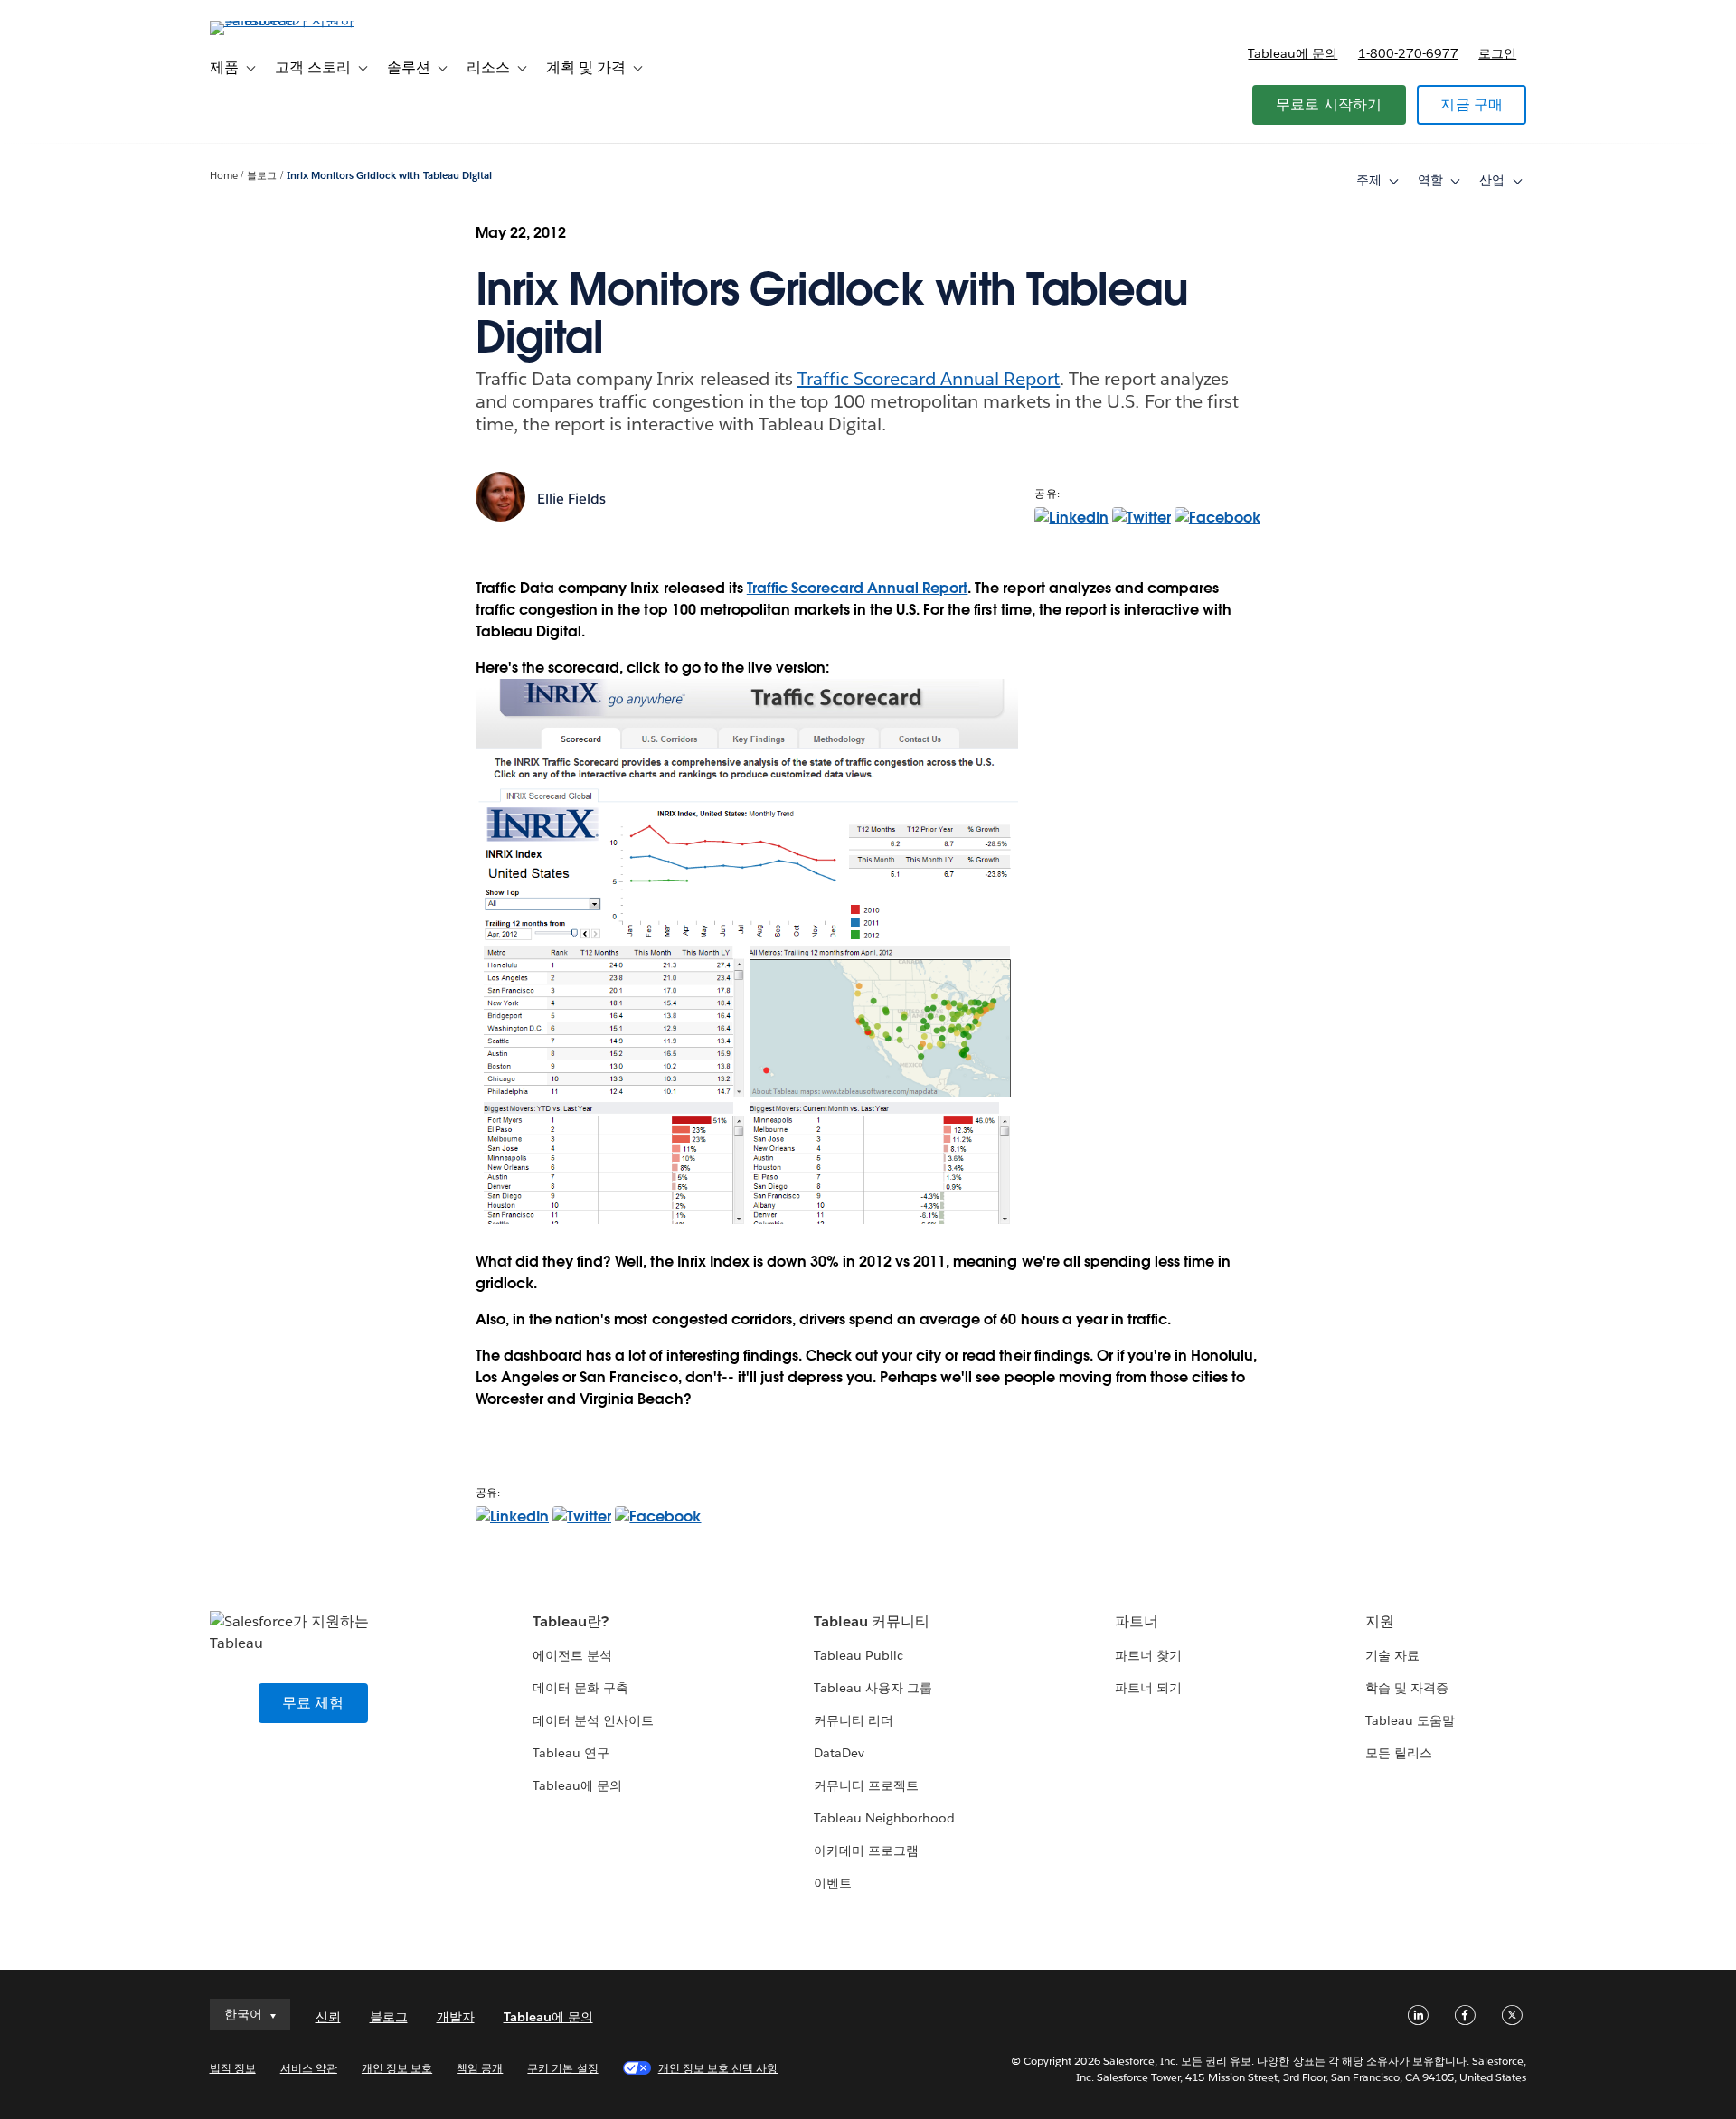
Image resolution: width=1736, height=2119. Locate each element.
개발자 (456, 2017)
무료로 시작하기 (1329, 104)
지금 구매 (1472, 104)
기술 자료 (1392, 1655)
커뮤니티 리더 (854, 1720)
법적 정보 (233, 2068)
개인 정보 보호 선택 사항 (718, 2068)
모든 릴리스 (1399, 1753)
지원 (1380, 1621)
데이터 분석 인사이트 (593, 1720)
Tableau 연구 (571, 1753)
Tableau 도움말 (1410, 1720)
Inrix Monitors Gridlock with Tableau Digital (389, 176)
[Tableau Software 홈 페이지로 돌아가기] (287, 20)
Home (224, 176)
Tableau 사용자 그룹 (873, 1688)
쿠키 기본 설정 (562, 2068)
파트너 (1137, 1621)
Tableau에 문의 (1293, 53)
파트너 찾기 (1148, 1655)
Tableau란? (571, 1621)
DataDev (839, 1753)
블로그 (262, 176)
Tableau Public (859, 1655)
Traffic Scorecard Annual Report (929, 379)
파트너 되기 (1148, 1688)
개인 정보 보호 (397, 2068)
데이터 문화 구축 (580, 1688)
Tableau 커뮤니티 (872, 1621)
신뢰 (328, 2017)
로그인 (1497, 53)
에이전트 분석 (572, 1655)
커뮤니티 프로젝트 (866, 1785)
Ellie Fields (571, 499)
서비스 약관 (309, 2068)
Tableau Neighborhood (884, 1818)
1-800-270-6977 (1408, 53)
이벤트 (833, 1883)
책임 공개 (480, 2068)
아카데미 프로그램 (866, 1851)
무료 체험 (313, 1703)
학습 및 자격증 (1407, 1688)
